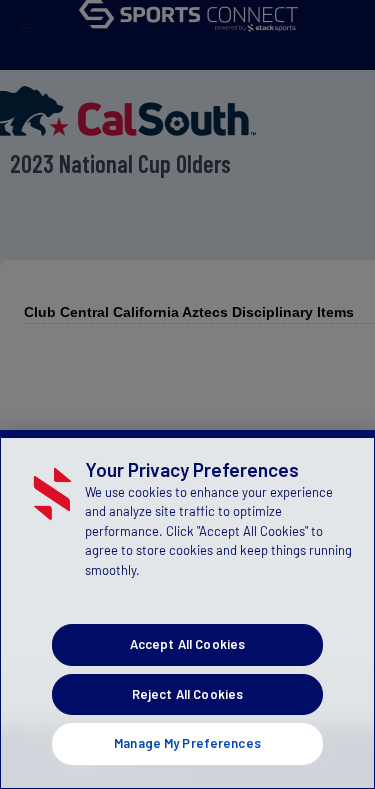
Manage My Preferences (187, 743)
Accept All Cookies (187, 644)
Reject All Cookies (187, 694)
